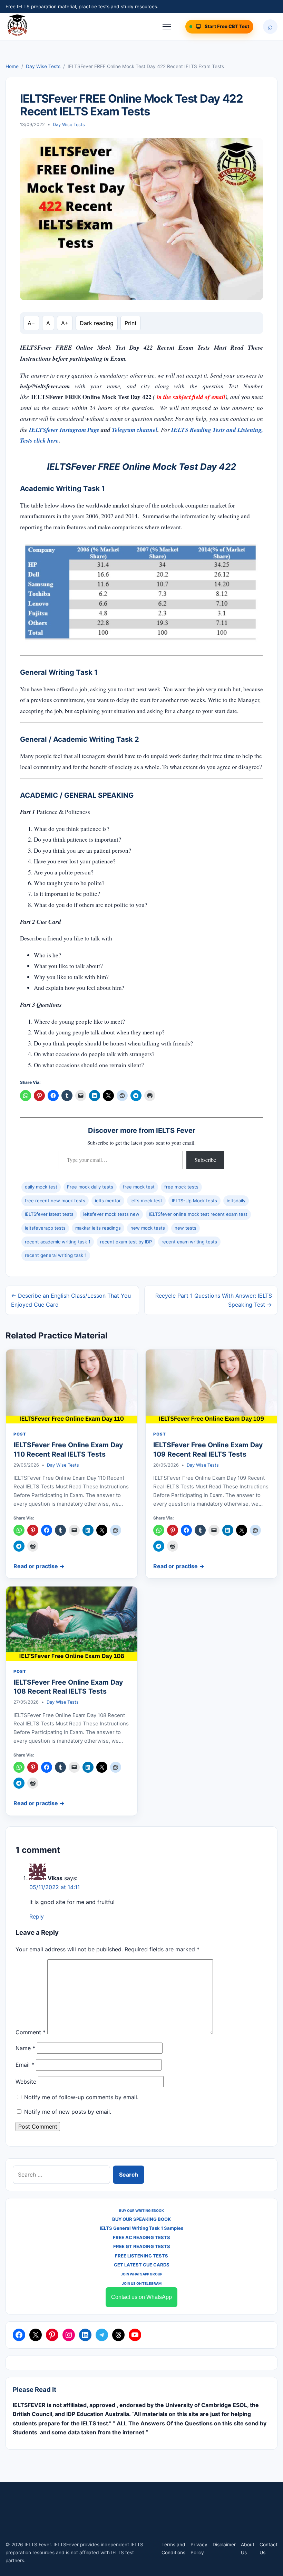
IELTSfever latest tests (49, 1214)
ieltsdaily (236, 1201)
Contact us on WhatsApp (141, 2297)
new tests (186, 1228)
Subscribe (205, 1160)
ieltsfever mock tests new (111, 1214)
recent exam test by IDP (126, 1242)
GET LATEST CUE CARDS (142, 2265)
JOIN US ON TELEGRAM (142, 2283)
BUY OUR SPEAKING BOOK (141, 2219)
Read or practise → (39, 1566)
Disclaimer (224, 2545)
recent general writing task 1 (56, 1255)
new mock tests (148, 1228)
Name (25, 2048)
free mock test (139, 1187)
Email (25, 2065)
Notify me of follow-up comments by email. (81, 2097)
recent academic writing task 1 (58, 1242)
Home (12, 66)
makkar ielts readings (98, 1228)
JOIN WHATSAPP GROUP (141, 2274)
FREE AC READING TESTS (141, 2237)
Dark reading (97, 323)
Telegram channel (135, 430)
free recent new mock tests (55, 1201)
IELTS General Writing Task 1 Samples (141, 2228)
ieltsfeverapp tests (45, 1228)
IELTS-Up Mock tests (194, 1201)
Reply (37, 1916)
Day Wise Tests (43, 66)
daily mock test (41, 1187)
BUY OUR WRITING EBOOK (141, 2210)
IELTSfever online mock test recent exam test (198, 1214)
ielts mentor (108, 1201)
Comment (31, 2032)
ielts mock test (146, 1201)
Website (26, 2082)
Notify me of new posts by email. (68, 2112)
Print (131, 323)
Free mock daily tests (90, 1187)
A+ (65, 323)
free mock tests (181, 1187)
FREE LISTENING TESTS (141, 2256)
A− (31, 323)
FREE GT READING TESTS (142, 2246)
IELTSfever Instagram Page (65, 430)
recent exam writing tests (189, 1242)
